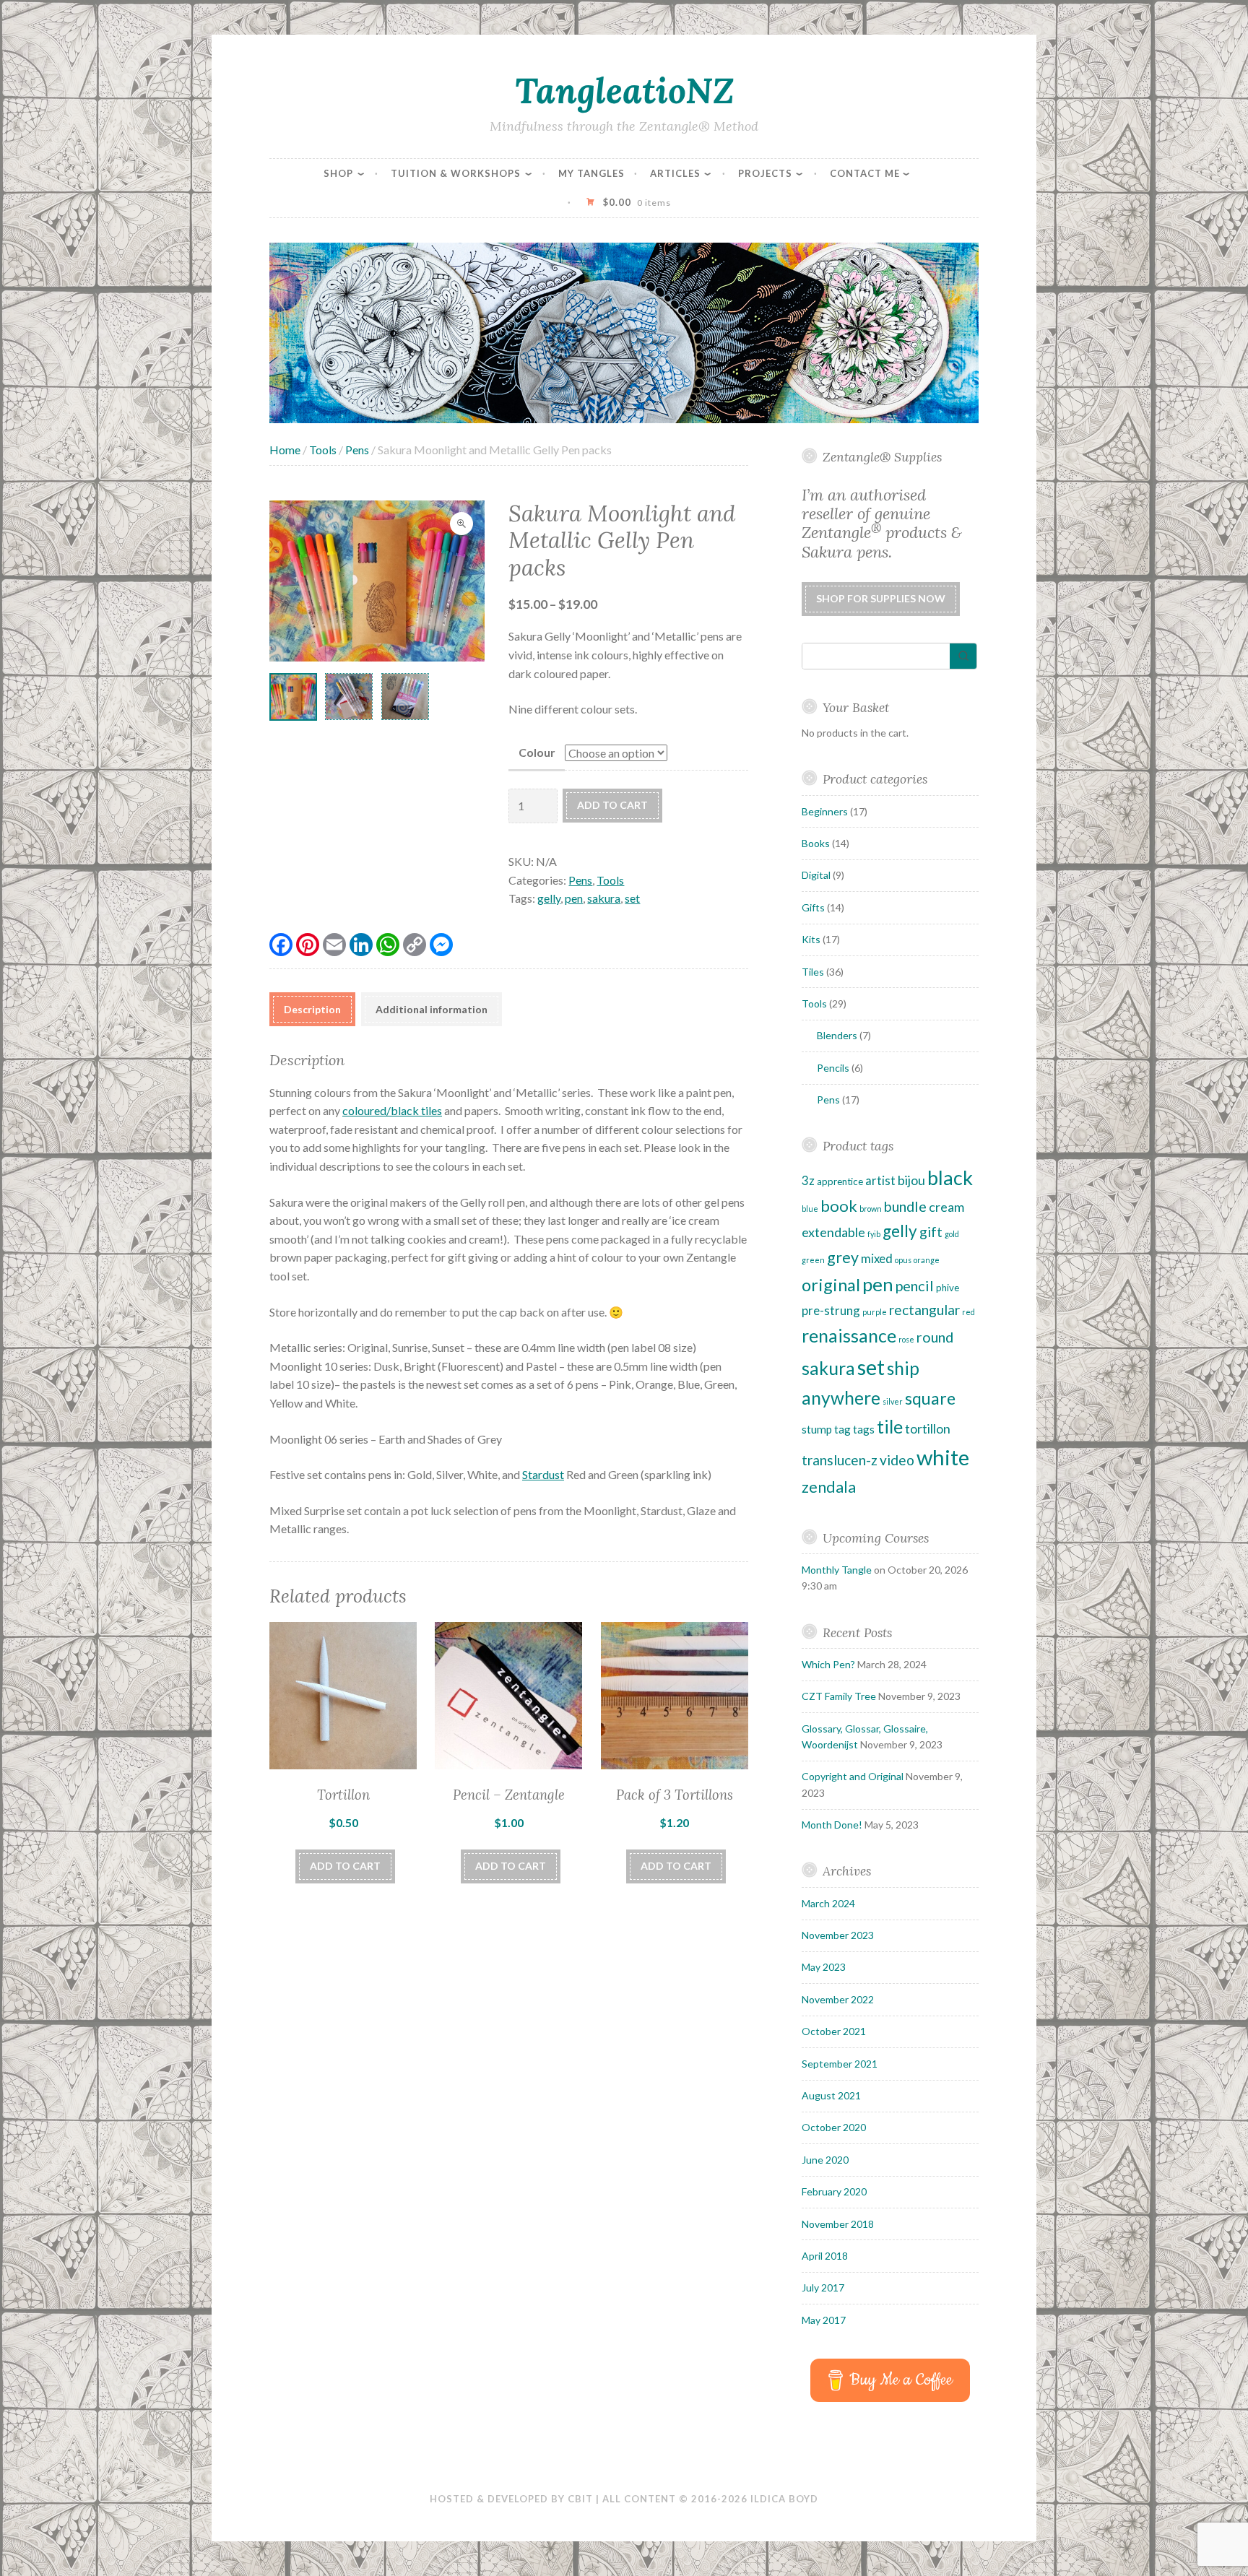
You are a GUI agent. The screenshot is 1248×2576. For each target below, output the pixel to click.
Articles (675, 173)
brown (871, 1209)
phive (948, 1288)
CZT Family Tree (839, 1696)
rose (906, 1339)
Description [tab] (312, 1009)
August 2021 (831, 2095)
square (930, 1398)
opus (903, 1260)
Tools (323, 450)
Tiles (813, 972)
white (943, 1457)
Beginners (825, 811)
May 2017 (824, 2320)
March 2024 (828, 1903)
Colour (537, 752)
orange (927, 1260)
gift (931, 1232)
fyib (874, 1234)
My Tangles (591, 173)
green (813, 1260)
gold (952, 1234)
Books (816, 843)
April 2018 (825, 2256)
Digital (816, 875)
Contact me (865, 173)
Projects (765, 173)
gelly (549, 898)
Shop (338, 173)
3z (808, 1180)
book (839, 1206)
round (935, 1337)
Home (285, 450)
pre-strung (831, 1310)
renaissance (849, 1335)
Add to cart (612, 805)
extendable (833, 1232)
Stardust (543, 1474)
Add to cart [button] (345, 1866)
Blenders (837, 1035)
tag (842, 1429)
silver (893, 1401)
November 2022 (838, 1999)
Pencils (833, 1068)
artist (880, 1180)
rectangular (924, 1310)
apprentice (840, 1181)
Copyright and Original (853, 1776)
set (632, 898)
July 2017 (823, 2287)
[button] (461, 524)
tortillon (928, 1428)
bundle (905, 1206)
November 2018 (838, 2224)
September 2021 (840, 2064)
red (968, 1312)
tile (890, 1426)
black (950, 1178)
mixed (877, 1258)
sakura (604, 898)
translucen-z (840, 1460)
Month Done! (832, 1825)
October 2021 (834, 2031)
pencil (915, 1285)
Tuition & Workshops (456, 173)
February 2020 (834, 2191)
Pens (357, 450)
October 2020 (834, 2127)
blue (810, 1209)
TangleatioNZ (624, 90)
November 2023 (838, 1935)
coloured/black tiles (392, 1110)
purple (875, 1312)
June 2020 (825, 2160)
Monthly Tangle (837, 1570)
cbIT (580, 2499)
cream (946, 1207)
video (897, 1460)
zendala (829, 1487)
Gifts (813, 907)
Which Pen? (828, 1664)
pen (574, 898)
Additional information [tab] (432, 1009)
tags (864, 1429)
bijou (911, 1180)
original (831, 1285)
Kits (811, 939)
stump (817, 1429)
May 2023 (824, 1967)
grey (843, 1257)
